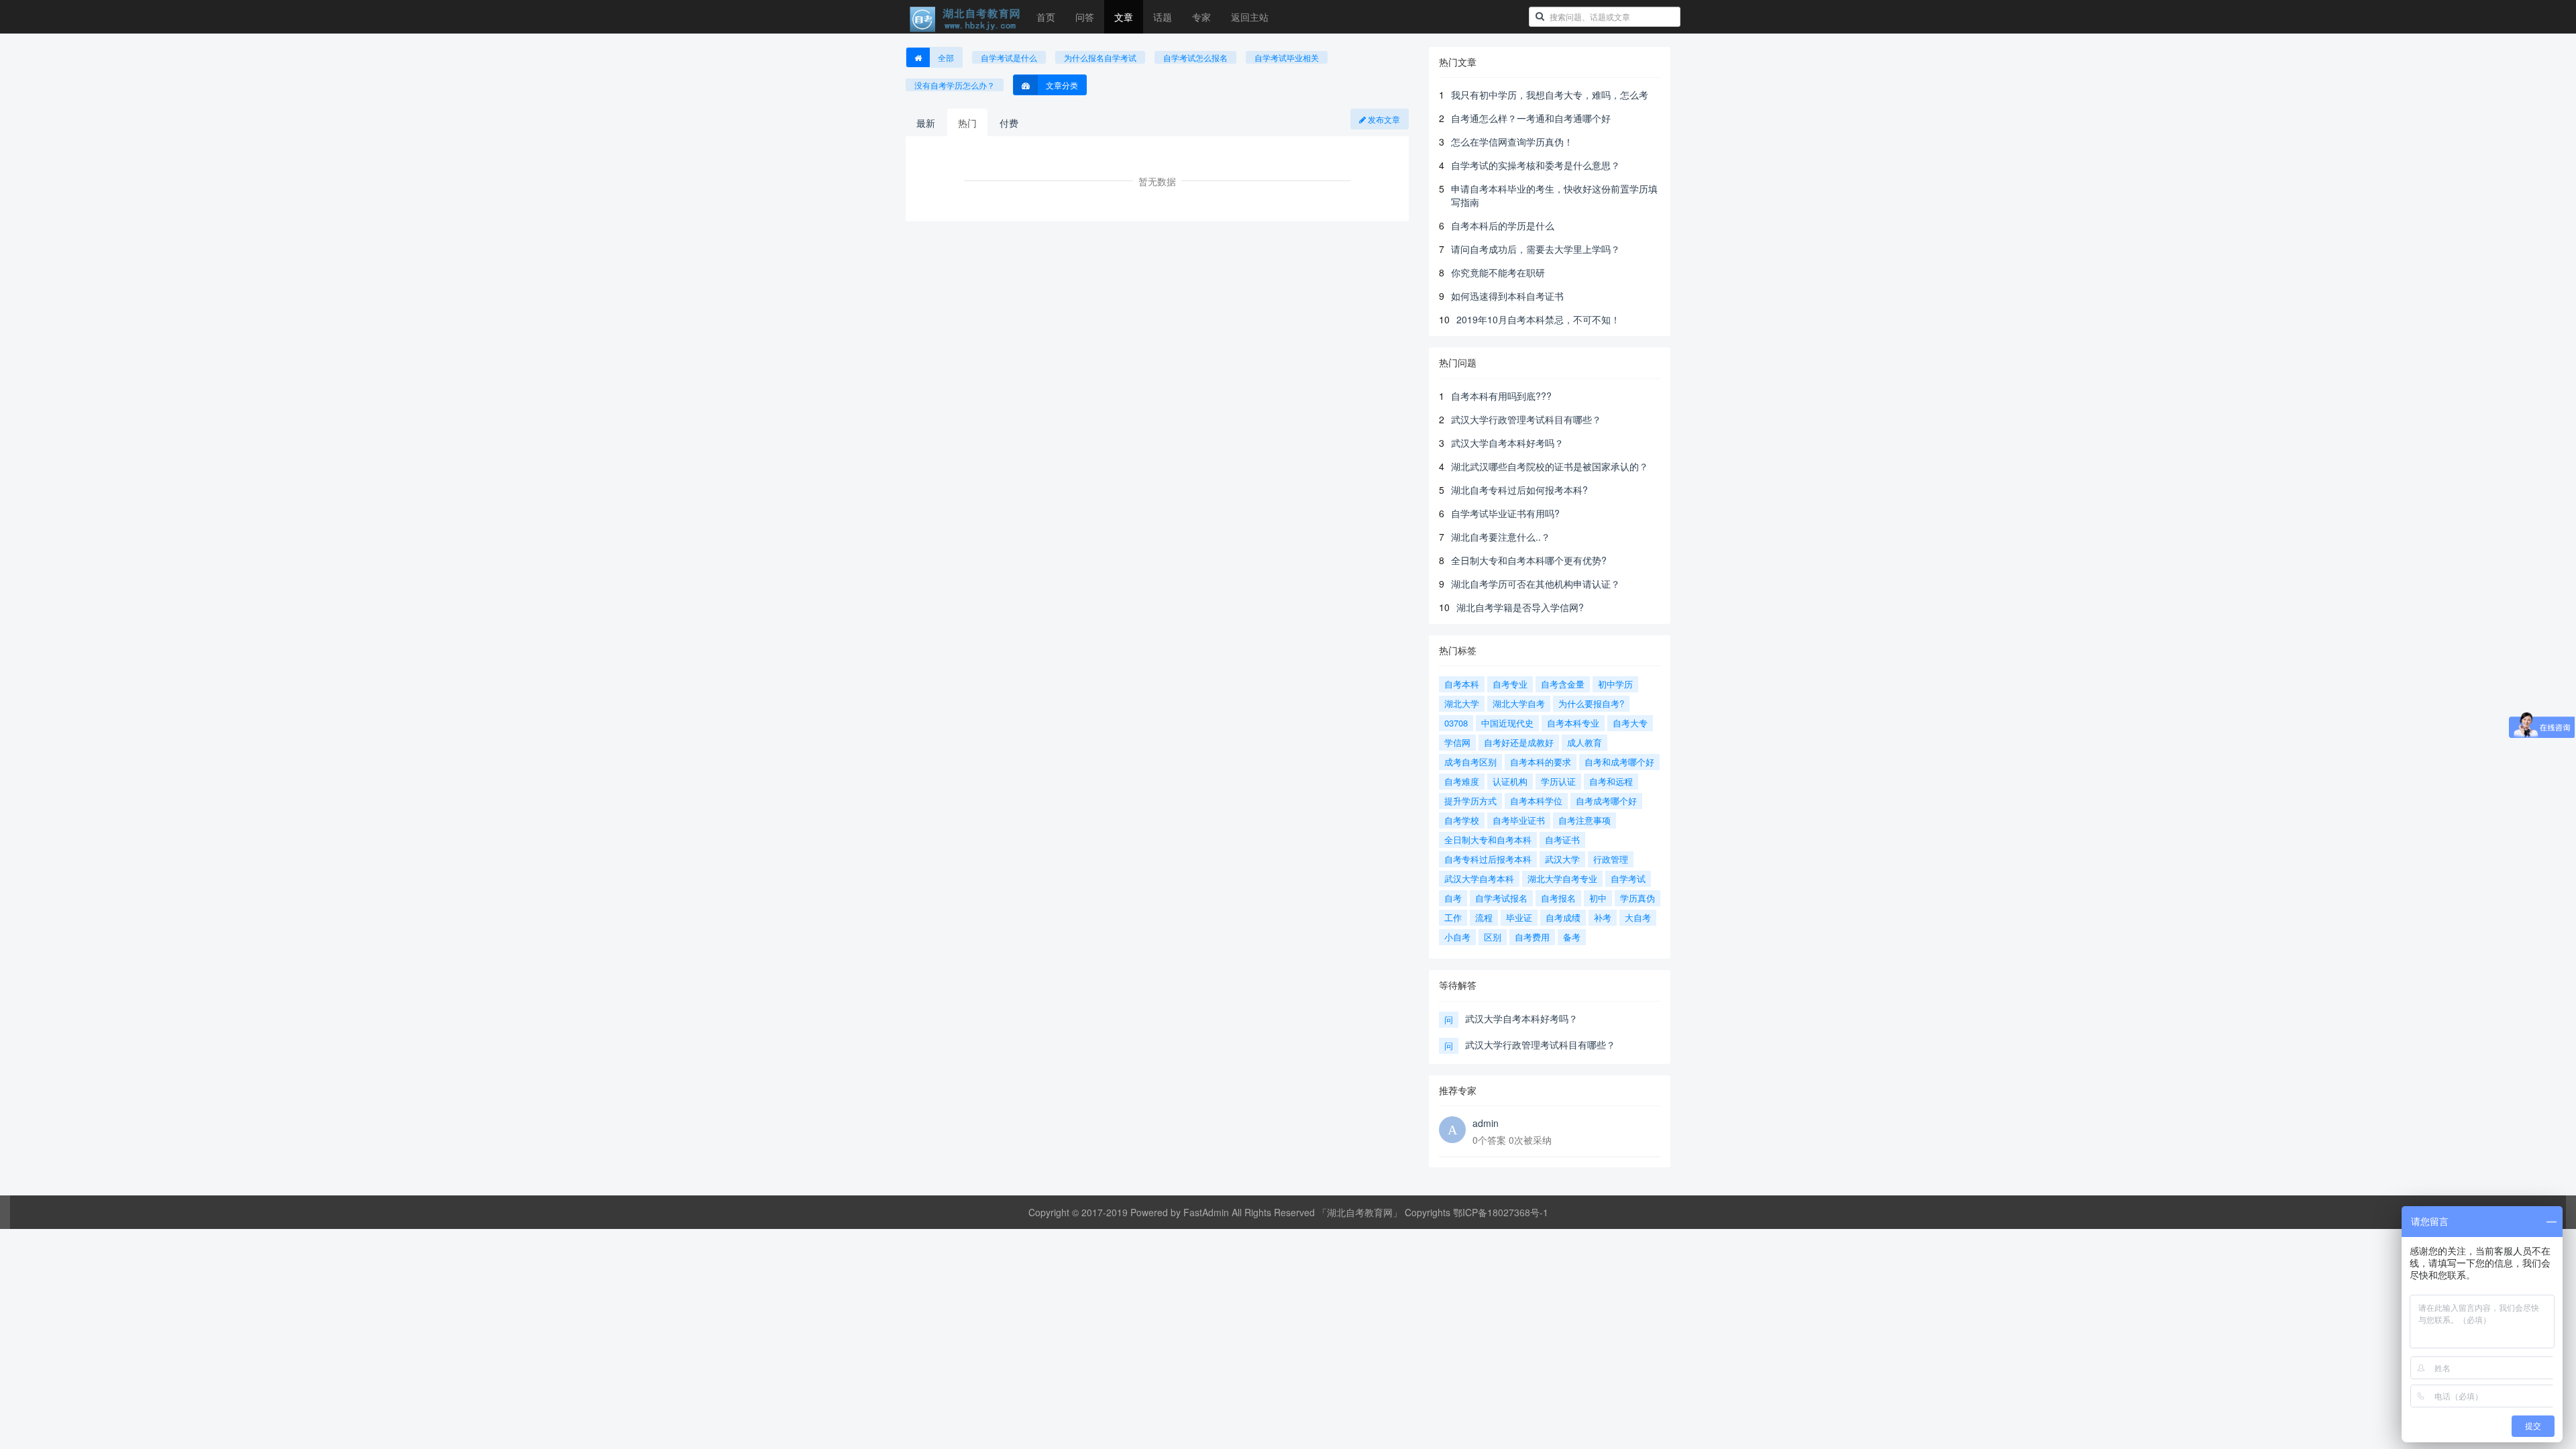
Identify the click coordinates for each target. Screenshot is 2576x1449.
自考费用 (1532, 937)
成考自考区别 (1470, 762)
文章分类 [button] (1062, 85)
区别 (1493, 937)
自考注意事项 (1585, 820)
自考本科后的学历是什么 (1503, 225)
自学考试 (1628, 878)
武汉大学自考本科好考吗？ (1507, 443)
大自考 (1638, 917)
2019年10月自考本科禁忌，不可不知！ (1538, 319)
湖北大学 (1462, 703)
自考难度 (1462, 781)
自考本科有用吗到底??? (1501, 396)
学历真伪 (1638, 898)
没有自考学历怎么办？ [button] (955, 85)
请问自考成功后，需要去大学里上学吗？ (1536, 249)
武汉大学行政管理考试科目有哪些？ (1526, 419)
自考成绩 (1563, 917)
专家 (1201, 17)
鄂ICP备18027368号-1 (1501, 1212)
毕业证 (1519, 917)
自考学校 (1462, 820)
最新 (926, 123)
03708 (1456, 723)
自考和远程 (1611, 781)
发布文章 (1383, 119)
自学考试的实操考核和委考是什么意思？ (1536, 165)
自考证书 (1562, 840)
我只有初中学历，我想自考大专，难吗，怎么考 (1550, 95)
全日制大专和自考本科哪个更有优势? (1529, 560)
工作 (1453, 917)
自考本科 (1462, 684)
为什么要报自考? (1591, 703)
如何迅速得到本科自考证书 (1507, 296)
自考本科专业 (1573, 723)
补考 (1603, 917)
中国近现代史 (1507, 723)
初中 (1598, 898)
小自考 (1457, 937)
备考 (1572, 937)
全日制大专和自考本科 (1488, 840)
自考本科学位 (1536, 801)
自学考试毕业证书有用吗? (1505, 513)
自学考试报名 (1501, 898)
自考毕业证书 (1519, 820)
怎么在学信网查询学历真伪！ (1512, 142)
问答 (1085, 17)
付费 (1009, 123)
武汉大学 (1562, 859)
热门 (967, 123)
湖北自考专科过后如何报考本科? (1519, 490)
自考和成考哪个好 (1619, 762)
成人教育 (1585, 742)
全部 (946, 57)
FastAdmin (1206, 1212)
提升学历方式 (1470, 801)
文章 (1124, 17)
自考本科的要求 (1541, 762)
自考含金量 (1563, 684)
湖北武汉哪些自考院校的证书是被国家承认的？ (1550, 466)
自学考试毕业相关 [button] (1287, 57)
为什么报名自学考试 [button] (1100, 57)
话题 (1163, 17)
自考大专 (1630, 723)
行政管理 (1611, 859)
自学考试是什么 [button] (1009, 57)
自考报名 (1558, 898)
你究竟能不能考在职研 (1498, 272)
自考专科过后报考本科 (1488, 859)
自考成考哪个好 (1606, 801)
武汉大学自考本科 (1479, 878)
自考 (1453, 898)
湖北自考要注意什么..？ (1501, 537)
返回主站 (1250, 17)
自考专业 (1510, 684)
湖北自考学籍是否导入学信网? (1520, 607)
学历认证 (1558, 781)
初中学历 (1615, 684)
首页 (1046, 17)
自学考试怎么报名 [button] (1195, 57)
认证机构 (1510, 781)
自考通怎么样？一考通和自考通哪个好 (1531, 118)
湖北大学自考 (1519, 703)
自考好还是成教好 (1519, 742)
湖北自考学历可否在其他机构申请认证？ (1536, 584)
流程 (1484, 917)
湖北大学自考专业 (1562, 878)
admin (1486, 1123)
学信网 (1457, 742)
